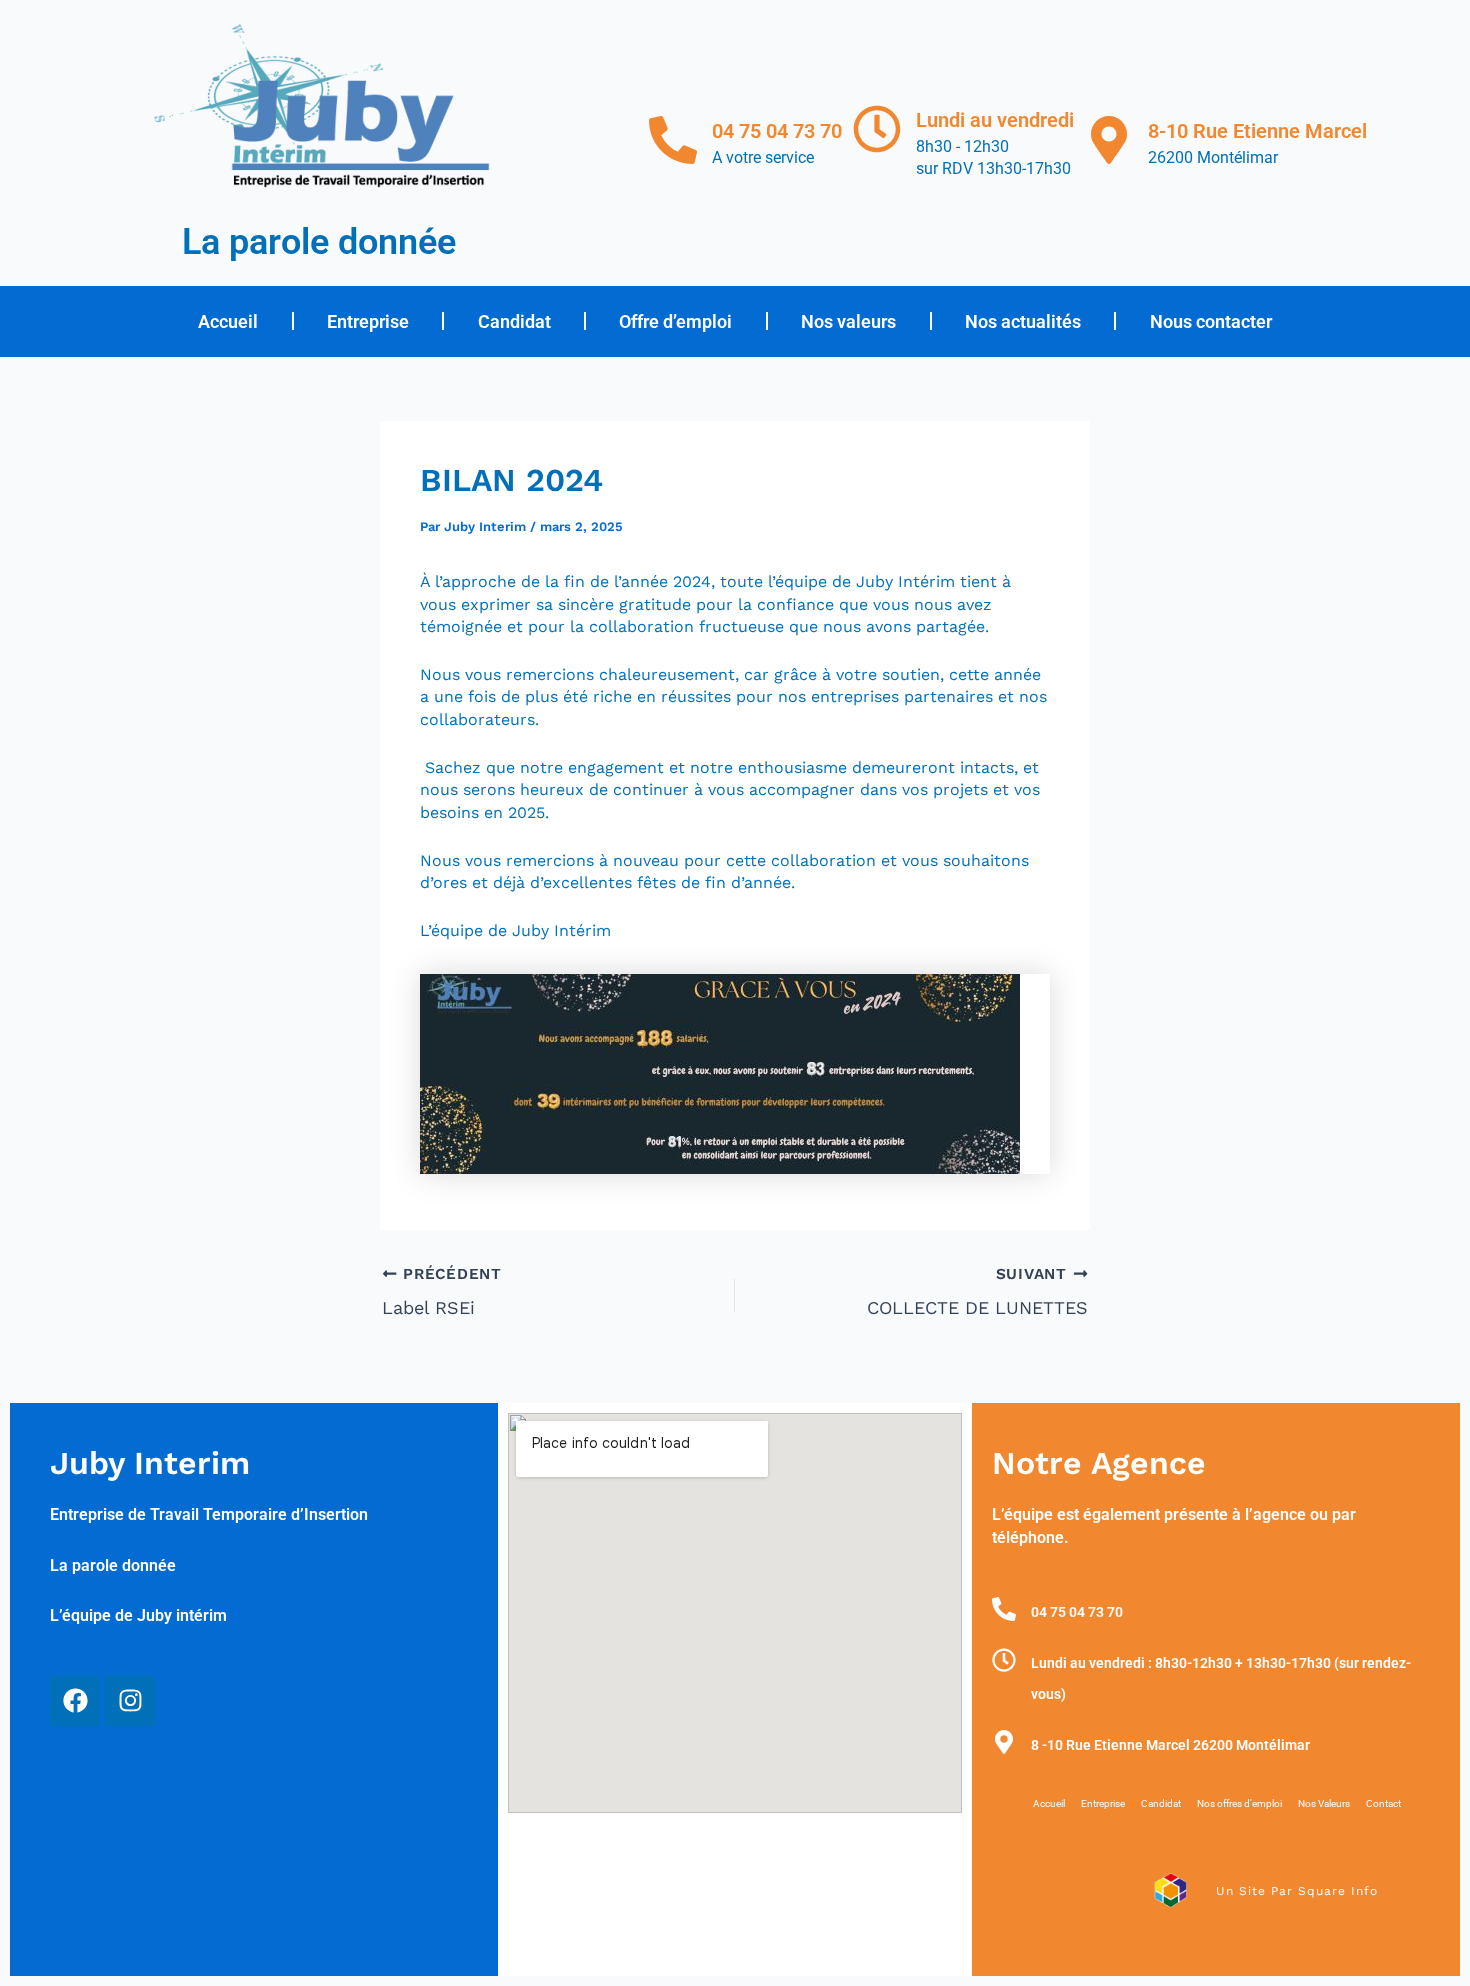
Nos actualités (1023, 321)
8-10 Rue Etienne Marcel (1257, 131)
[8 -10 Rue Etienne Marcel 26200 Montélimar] (1004, 1742)
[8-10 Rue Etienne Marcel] (1109, 140)
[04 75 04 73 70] (673, 140)
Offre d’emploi (675, 321)
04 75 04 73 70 (777, 131)
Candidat (514, 321)
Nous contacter (1211, 321)
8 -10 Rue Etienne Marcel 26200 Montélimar (1170, 1745)
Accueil (228, 321)
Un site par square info (1297, 1891)
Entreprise (368, 321)
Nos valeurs (848, 321)
